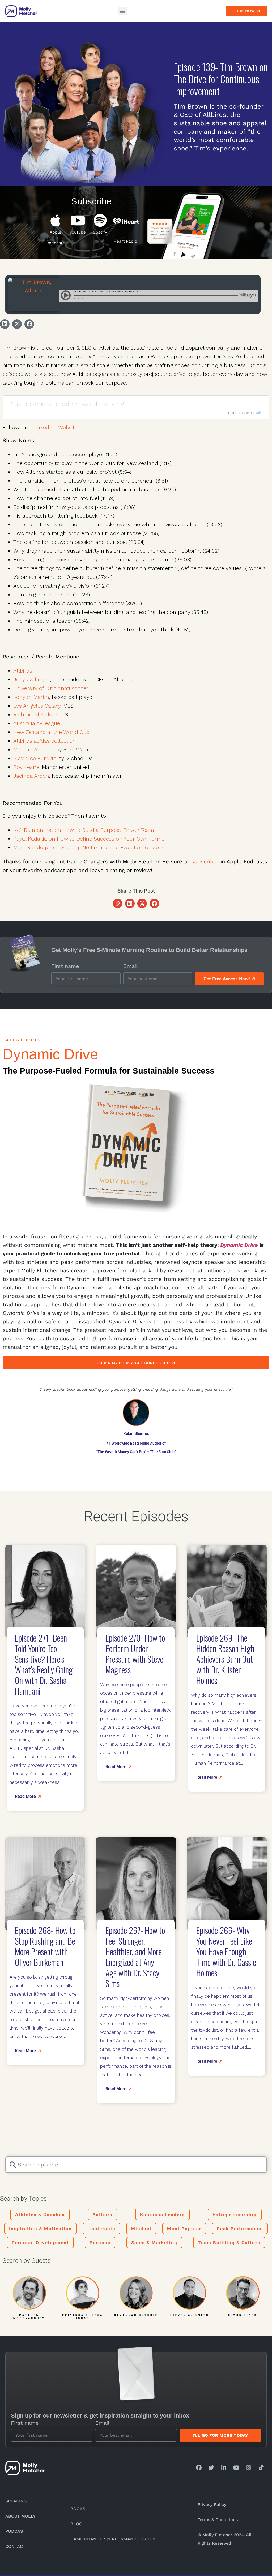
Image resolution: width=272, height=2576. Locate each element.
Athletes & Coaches (40, 2215)
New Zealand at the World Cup (51, 732)
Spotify (100, 232)
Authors (103, 2215)
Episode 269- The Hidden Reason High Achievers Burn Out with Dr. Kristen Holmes (225, 1659)
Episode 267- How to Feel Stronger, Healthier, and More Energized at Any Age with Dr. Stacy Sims (135, 1957)
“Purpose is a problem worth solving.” (69, 404)
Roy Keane (26, 767)
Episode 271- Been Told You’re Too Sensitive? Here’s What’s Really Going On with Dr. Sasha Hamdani (44, 1664)
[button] (122, 11)
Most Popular (184, 2229)
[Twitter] (211, 2468)
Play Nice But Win (35, 758)
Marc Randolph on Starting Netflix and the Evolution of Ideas (89, 847)
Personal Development (40, 2243)
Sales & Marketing (154, 2243)
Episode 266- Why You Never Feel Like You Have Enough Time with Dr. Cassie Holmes (226, 1951)
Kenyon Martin (31, 697)
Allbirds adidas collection (45, 741)
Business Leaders (162, 2215)
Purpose (100, 2243)
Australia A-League (37, 723)
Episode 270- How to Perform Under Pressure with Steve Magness (135, 1654)
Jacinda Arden (31, 776)
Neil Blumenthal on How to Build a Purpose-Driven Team (84, 830)
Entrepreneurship (235, 2215)
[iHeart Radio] (126, 221)
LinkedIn (43, 427)
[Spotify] (100, 220)
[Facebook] (199, 2468)
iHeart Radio (125, 241)
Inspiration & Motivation (41, 2229)
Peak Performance (240, 2229)
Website (68, 427)
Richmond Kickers (36, 714)
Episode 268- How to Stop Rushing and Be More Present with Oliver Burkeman (45, 1946)
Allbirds (23, 671)
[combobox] (136, 2165)
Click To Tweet (241, 413)
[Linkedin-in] (224, 2468)
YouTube (78, 232)
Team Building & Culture (229, 2243)
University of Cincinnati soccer (51, 688)
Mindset (141, 2229)
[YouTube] (78, 220)
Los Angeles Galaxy (37, 706)
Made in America (34, 749)
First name (65, 966)
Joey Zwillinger (32, 679)
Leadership (101, 2229)
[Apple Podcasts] (56, 220)
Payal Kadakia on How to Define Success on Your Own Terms (89, 839)
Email (130, 966)
